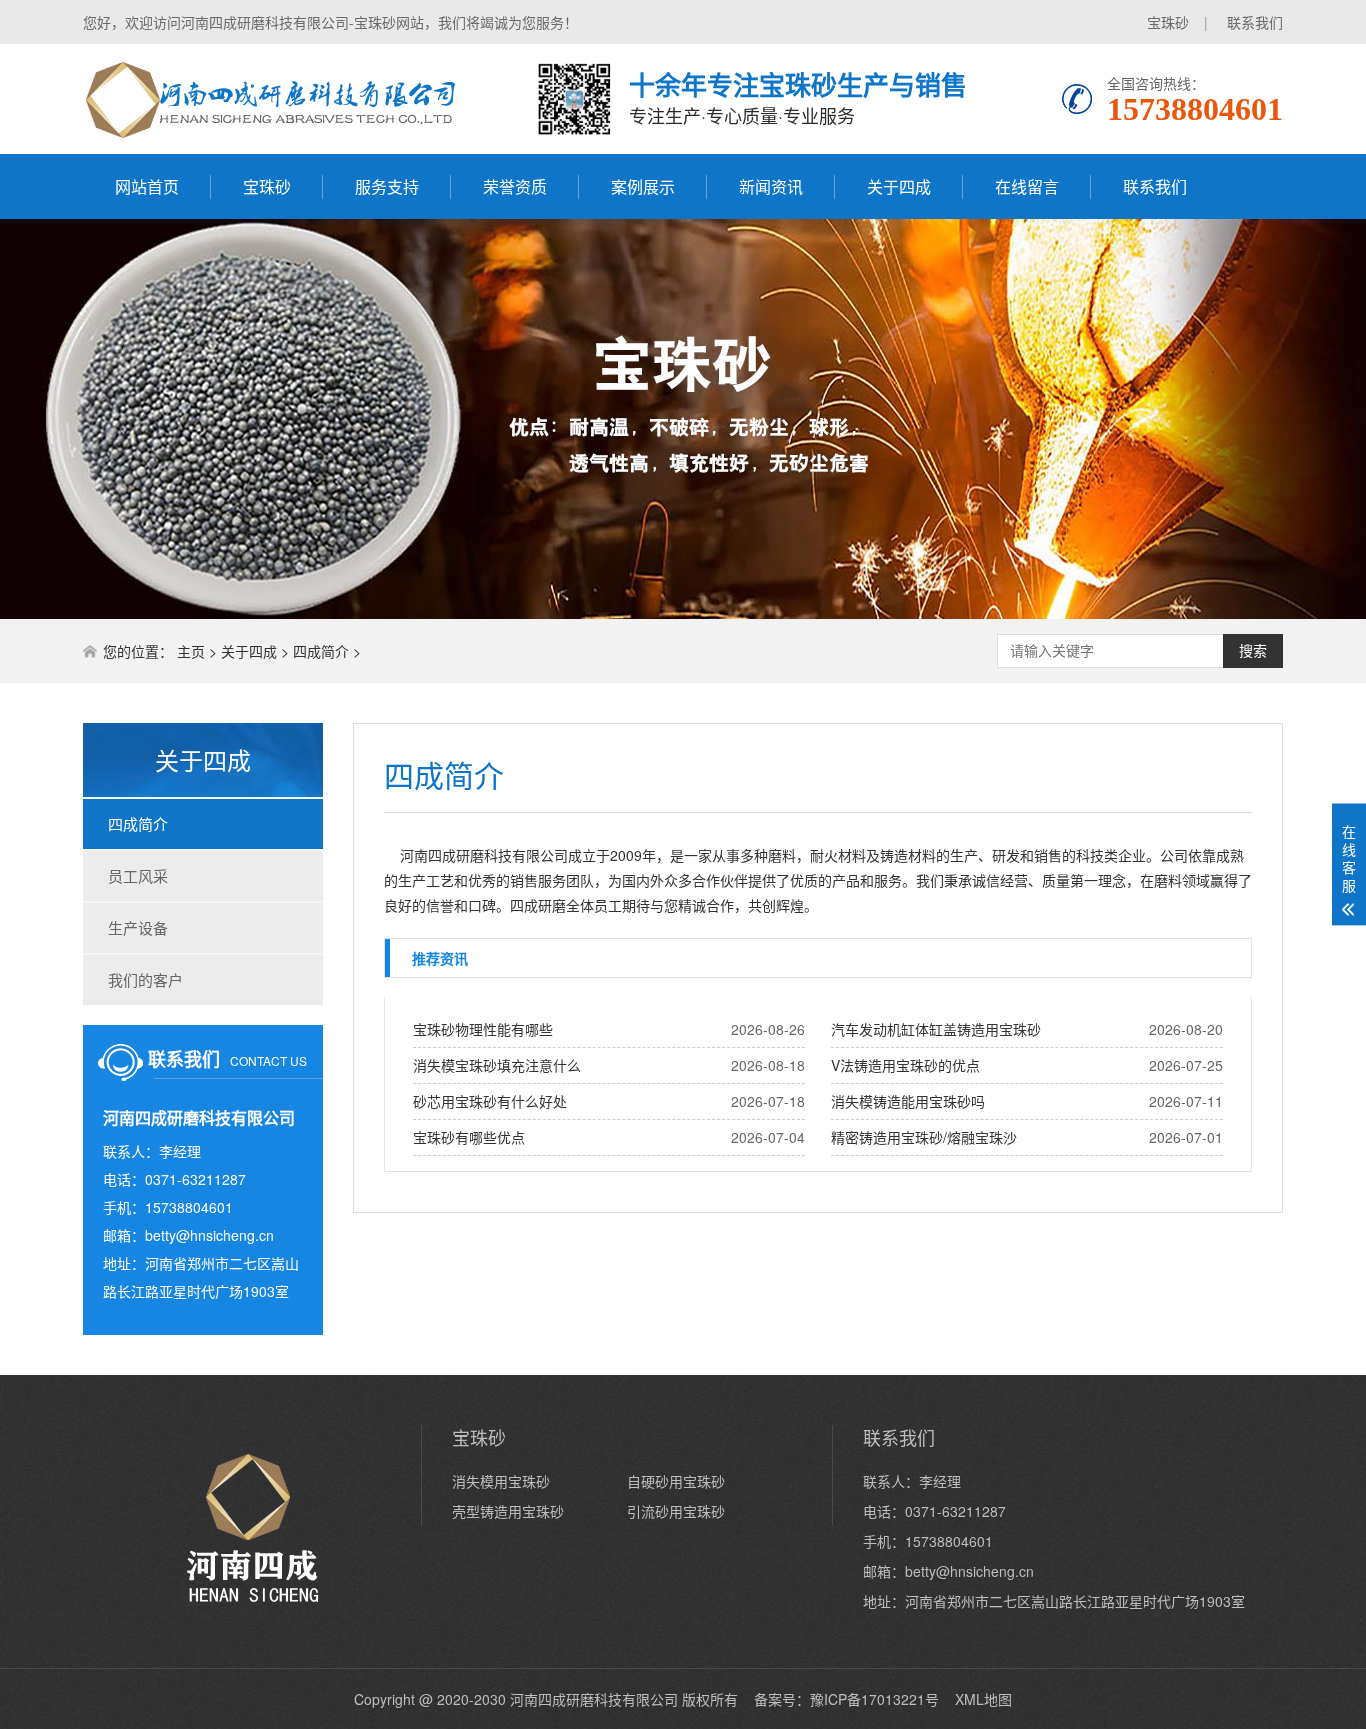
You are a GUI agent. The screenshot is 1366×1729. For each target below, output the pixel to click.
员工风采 (138, 875)
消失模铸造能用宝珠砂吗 (908, 1101)
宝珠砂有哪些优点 (469, 1137)
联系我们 (1255, 22)
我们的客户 (145, 979)
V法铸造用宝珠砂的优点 (905, 1065)
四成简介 (321, 651)
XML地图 (983, 1699)
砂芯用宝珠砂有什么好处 (490, 1101)
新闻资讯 (771, 186)
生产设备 (138, 927)
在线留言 (1027, 186)
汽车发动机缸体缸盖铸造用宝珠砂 (936, 1029)
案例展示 (643, 186)
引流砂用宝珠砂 (676, 1511)
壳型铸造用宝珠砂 (508, 1511)
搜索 (1253, 651)
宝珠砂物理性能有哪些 (483, 1029)
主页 (191, 651)
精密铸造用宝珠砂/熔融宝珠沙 (924, 1137)
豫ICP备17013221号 (874, 1699)
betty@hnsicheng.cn (209, 1235)
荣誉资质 (515, 186)
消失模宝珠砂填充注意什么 (497, 1065)
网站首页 (147, 186)
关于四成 (899, 186)
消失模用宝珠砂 (501, 1481)
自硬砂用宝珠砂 (676, 1481)
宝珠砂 (1168, 22)
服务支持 (387, 186)
